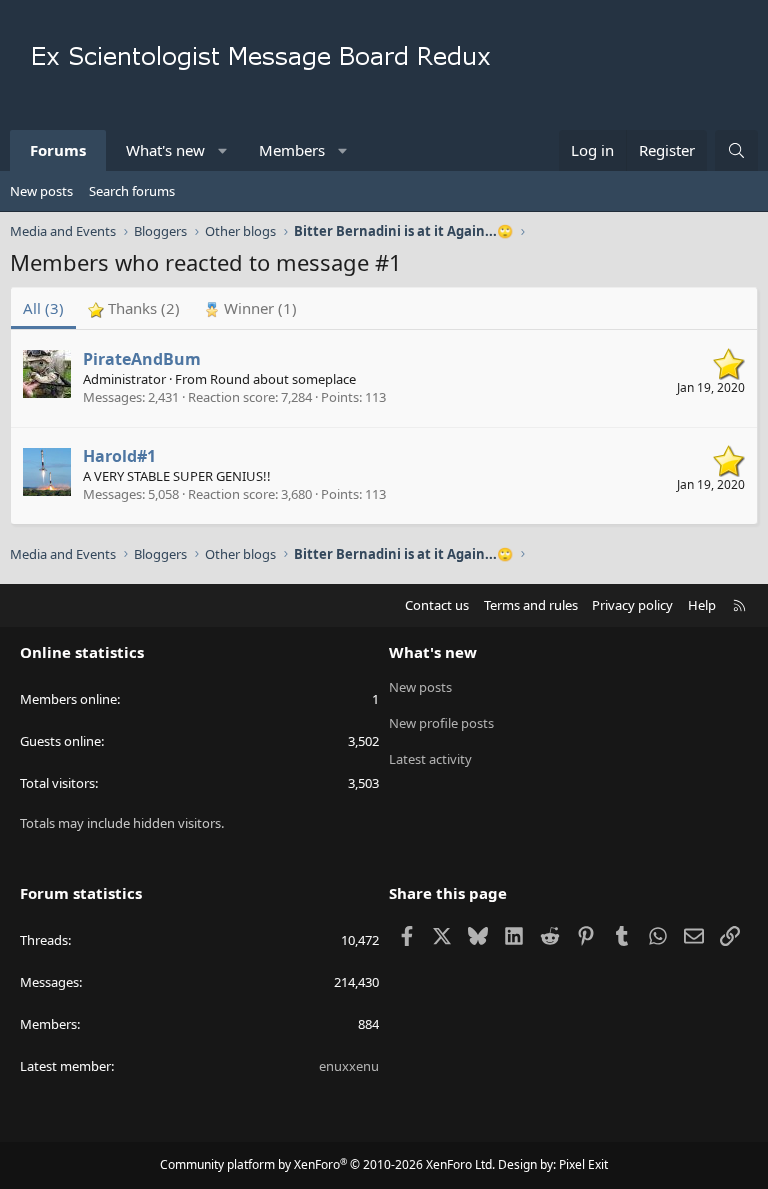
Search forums (132, 191)
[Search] (736, 150)
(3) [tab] (43, 308)
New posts (41, 191)
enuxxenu (349, 1066)
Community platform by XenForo (327, 1164)
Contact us (437, 605)
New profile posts (441, 723)
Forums (58, 150)
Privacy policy (632, 605)
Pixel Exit (583, 1164)
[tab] (134, 308)
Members (292, 150)
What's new (165, 150)
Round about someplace (283, 379)
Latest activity (430, 759)
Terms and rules (531, 605)
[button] (223, 150)
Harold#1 (119, 456)
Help (702, 605)
